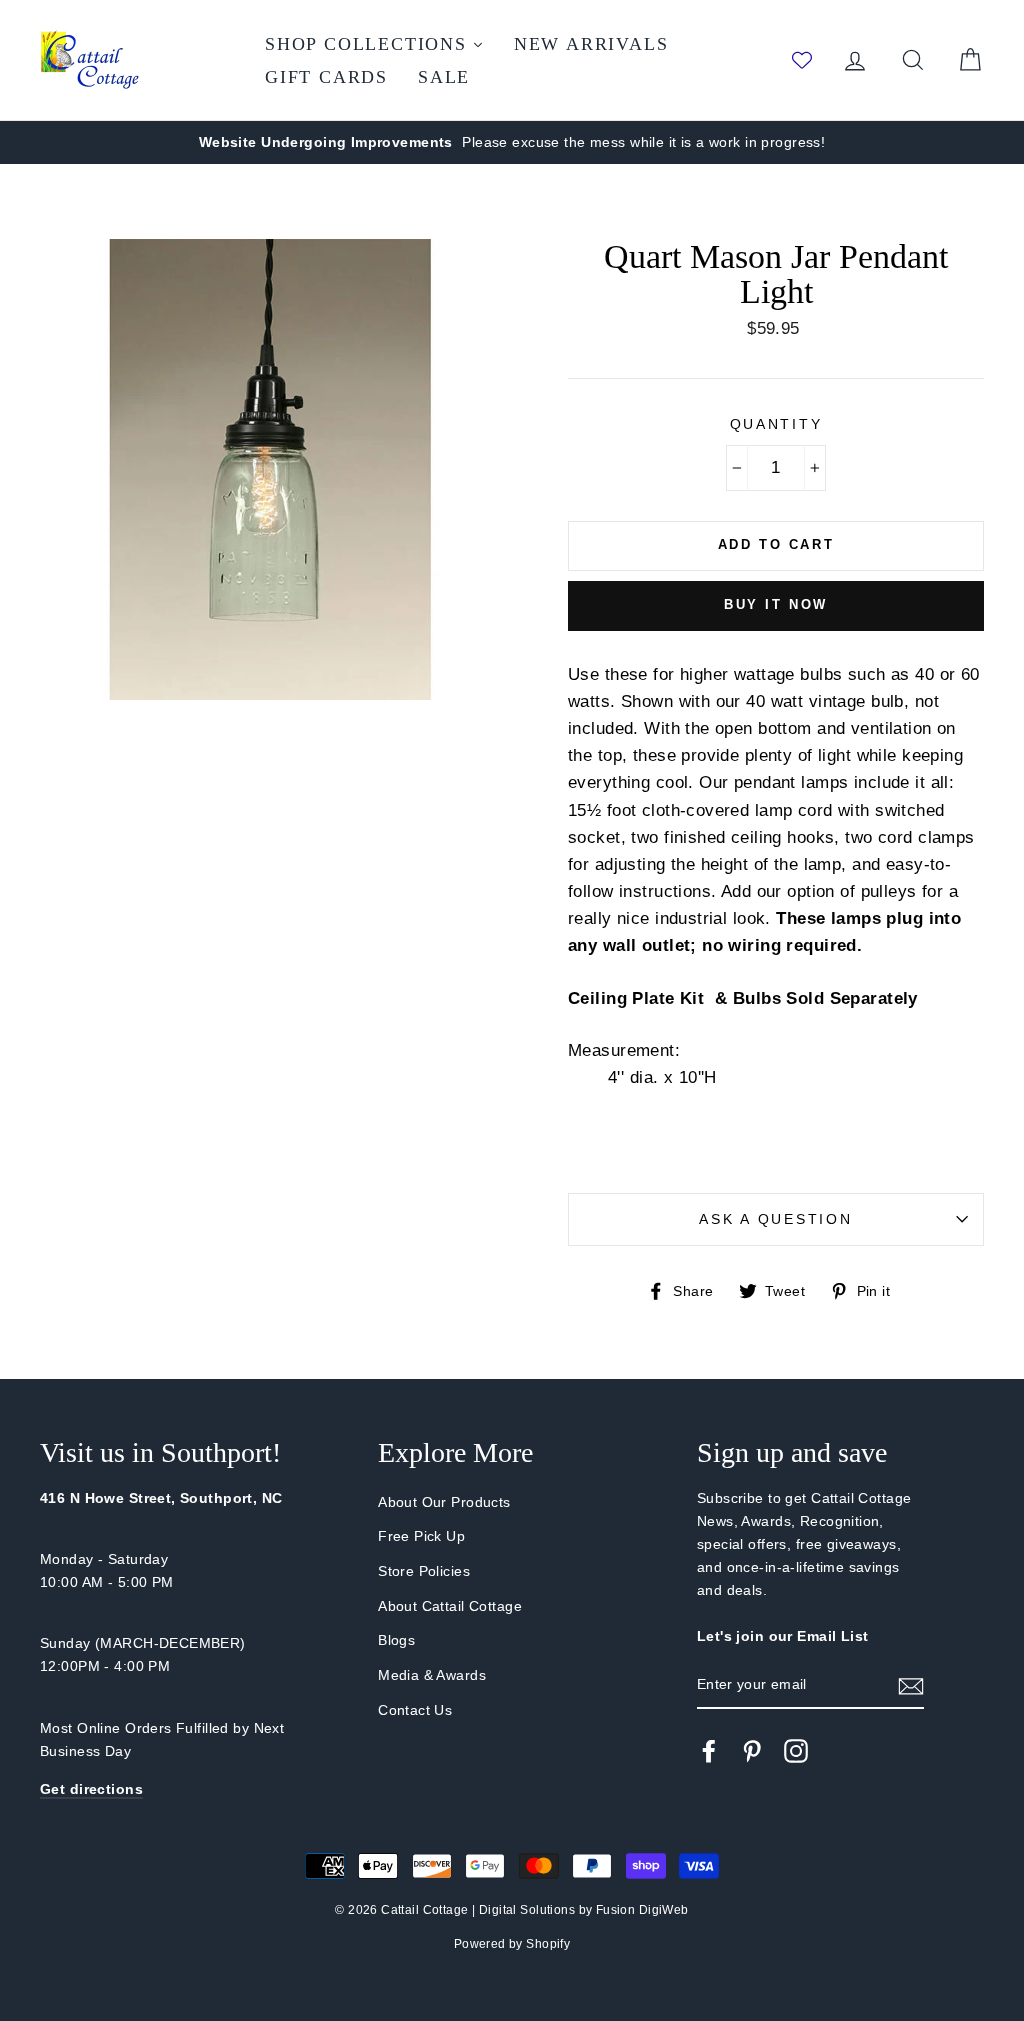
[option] (512, 142)
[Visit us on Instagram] (796, 1751)
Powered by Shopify (512, 1944)
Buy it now (776, 604)
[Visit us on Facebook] (709, 1751)
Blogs (396, 1640)
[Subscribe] (911, 1685)
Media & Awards (432, 1675)
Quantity (776, 424)
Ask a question (775, 1219)
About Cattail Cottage (450, 1606)
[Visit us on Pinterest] (752, 1751)
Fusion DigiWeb (642, 1910)
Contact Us (415, 1710)
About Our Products (444, 1502)
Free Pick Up (421, 1536)
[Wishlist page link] (802, 60)
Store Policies (424, 1571)
